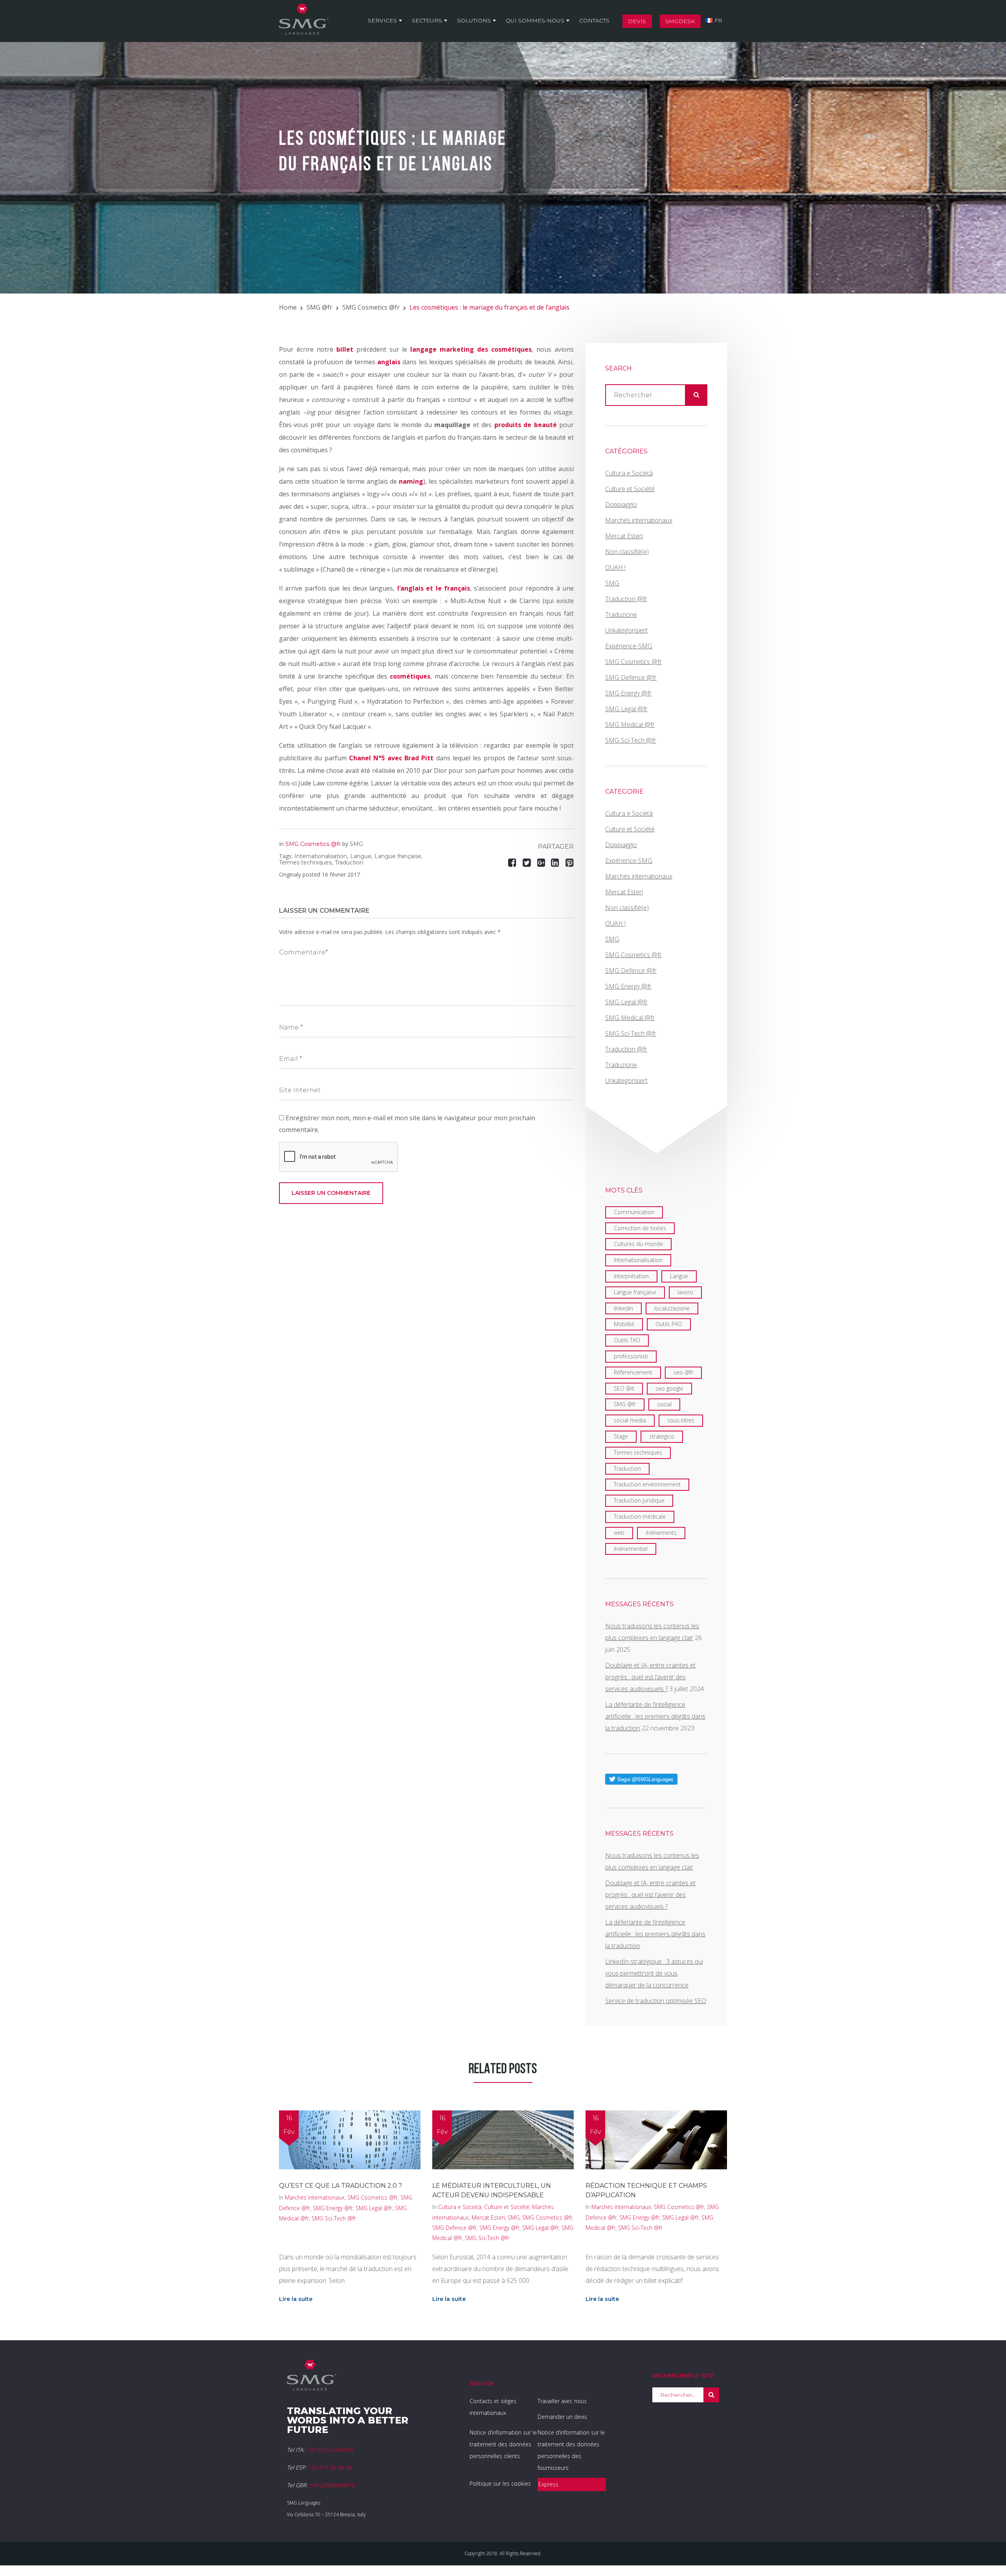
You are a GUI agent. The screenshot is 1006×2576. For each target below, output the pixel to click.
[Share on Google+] (541, 862)
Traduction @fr (626, 599)
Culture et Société (630, 489)
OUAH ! (615, 567)
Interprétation (631, 1276)
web (619, 1533)
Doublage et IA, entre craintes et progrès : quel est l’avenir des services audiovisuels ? (650, 1677)
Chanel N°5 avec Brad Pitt (391, 758)
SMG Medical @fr (630, 725)
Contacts (594, 20)
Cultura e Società (629, 473)
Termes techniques (305, 862)
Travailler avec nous (562, 2401)
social (664, 1404)
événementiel (631, 1549)
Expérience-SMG (629, 646)
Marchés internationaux (639, 520)
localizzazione (672, 1308)
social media (630, 1420)
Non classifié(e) (627, 552)
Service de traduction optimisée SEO (656, 2001)
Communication (634, 1212)
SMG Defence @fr (631, 677)
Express (548, 2484)
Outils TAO (627, 1340)
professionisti (631, 1356)
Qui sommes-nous (535, 20)
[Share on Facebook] (513, 862)
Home (288, 307)
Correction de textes (640, 1228)
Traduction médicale (640, 1516)
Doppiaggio (621, 505)
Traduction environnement (647, 1484)
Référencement (633, 1372)
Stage (621, 1436)
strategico (662, 1436)
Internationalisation (321, 856)
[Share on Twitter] (528, 862)
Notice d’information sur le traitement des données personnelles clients (503, 2444)
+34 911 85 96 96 (330, 2467)
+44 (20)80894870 (332, 2485)
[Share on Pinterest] (570, 862)
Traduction (349, 862)
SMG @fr (319, 307)
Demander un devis (562, 2417)
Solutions (474, 20)
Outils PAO (669, 1324)
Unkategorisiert (626, 630)
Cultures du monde (638, 1244)
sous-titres (681, 1420)
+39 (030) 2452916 (329, 2450)
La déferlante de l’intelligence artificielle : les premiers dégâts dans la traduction (655, 1716)
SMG (356, 844)
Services (382, 20)
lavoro (685, 1292)
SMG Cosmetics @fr (371, 307)
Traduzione (621, 615)
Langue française (398, 856)
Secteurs (427, 20)
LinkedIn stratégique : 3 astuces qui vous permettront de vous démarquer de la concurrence (654, 1973)
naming (411, 481)
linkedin (623, 1308)
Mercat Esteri (624, 536)
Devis (637, 21)
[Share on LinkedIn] (556, 862)
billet (345, 349)
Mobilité (624, 1324)
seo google (669, 1388)
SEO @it (624, 1388)
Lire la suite (296, 2299)
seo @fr (683, 1372)
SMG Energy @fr (628, 693)
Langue (361, 856)
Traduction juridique (639, 1500)
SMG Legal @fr (626, 709)
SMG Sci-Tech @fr (631, 740)
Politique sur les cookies (500, 2483)
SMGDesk (680, 21)
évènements (661, 1533)
